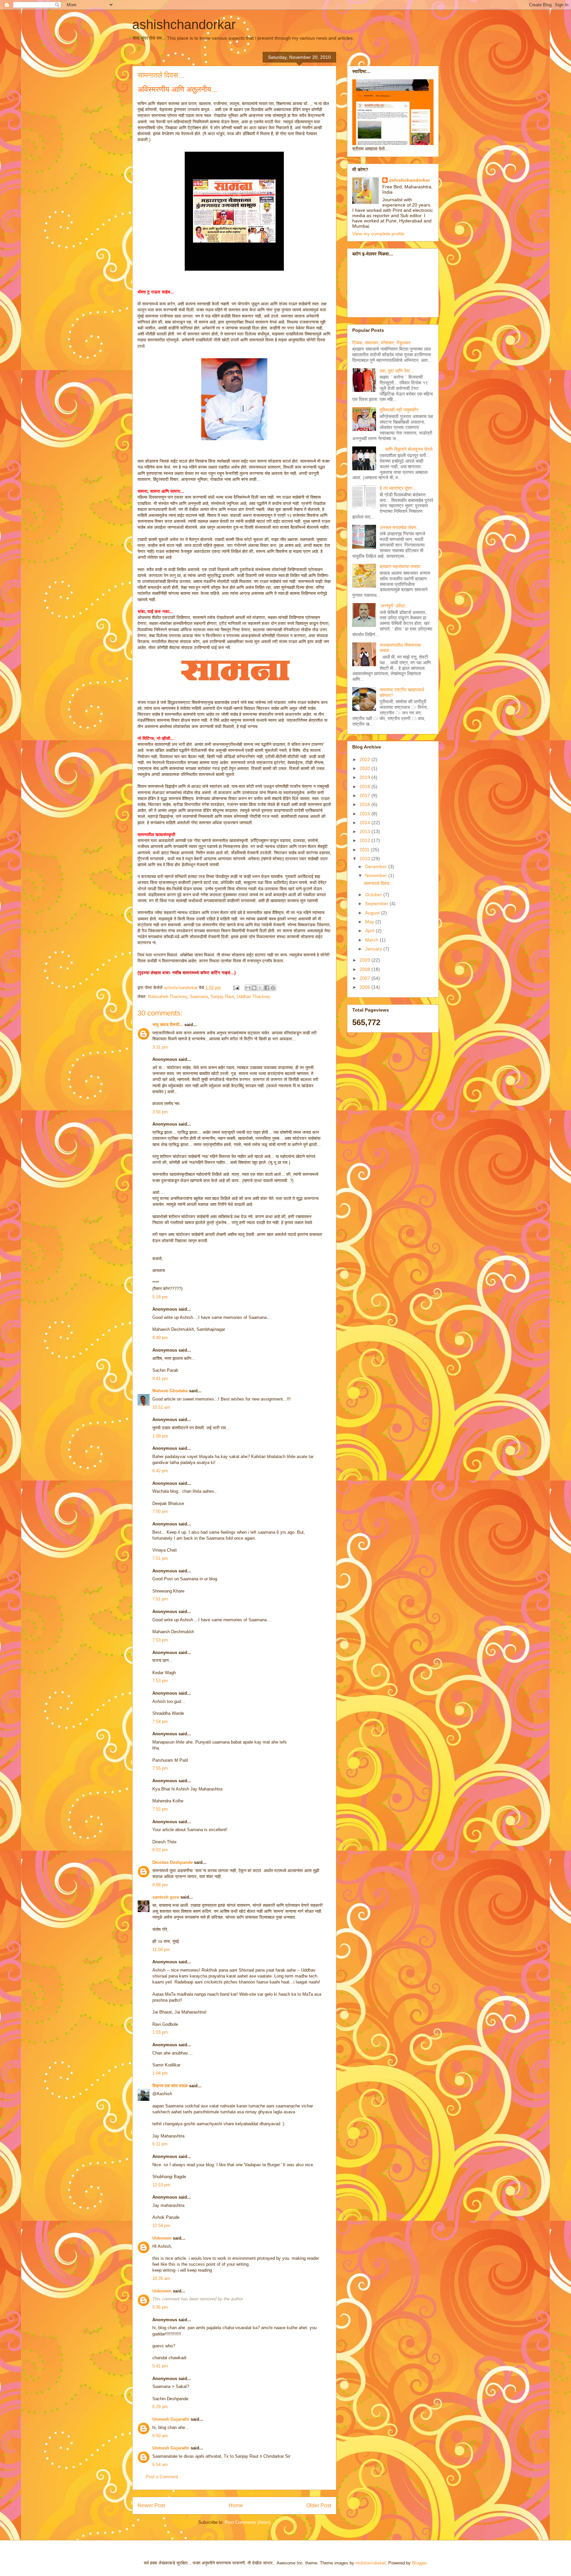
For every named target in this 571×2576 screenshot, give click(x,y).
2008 (365, 969)
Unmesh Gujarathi (171, 2419)
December (377, 866)
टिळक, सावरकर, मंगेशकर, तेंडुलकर (381, 343)
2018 (365, 787)
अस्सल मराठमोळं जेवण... (400, 527)
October (374, 895)
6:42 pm (160, 1471)
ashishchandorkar (184, 24)
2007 (365, 978)
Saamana (199, 997)
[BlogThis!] (254, 988)
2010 (365, 859)
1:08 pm (160, 1436)
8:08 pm (160, 1885)
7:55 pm (160, 1768)
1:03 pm (160, 2032)
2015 (365, 814)
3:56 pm (160, 1112)
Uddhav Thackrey (253, 997)
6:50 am (160, 2436)
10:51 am (161, 1407)
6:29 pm (160, 2407)
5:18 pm (160, 1297)
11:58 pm (161, 1950)
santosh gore (166, 1897)
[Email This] (248, 988)
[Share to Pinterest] (273, 988)
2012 (365, 840)
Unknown (162, 2238)
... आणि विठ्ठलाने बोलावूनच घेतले (406, 449)
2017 (365, 795)
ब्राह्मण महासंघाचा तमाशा (400, 566)
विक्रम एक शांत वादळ (170, 2086)
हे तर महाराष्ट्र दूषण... (398, 488)
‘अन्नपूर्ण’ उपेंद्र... (394, 606)
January (374, 949)
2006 (365, 987)
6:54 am (160, 2464)
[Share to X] (260, 988)
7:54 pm (160, 1722)
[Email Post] (236, 988)
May (370, 922)
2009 (365, 960)
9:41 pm (160, 1379)
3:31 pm (160, 1047)
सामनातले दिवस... (379, 883)
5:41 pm (160, 2366)
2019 (365, 777)
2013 (365, 831)
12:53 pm (161, 2185)
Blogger (419, 2563)
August (373, 913)
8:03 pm (160, 1850)
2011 (365, 850)
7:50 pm (160, 1511)
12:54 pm (161, 2226)
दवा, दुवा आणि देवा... (397, 371)
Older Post (319, 2505)
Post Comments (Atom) (248, 2522)
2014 (365, 823)
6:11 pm (160, 2144)
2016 (365, 804)
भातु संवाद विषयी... (168, 1025)
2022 (365, 759)
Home (236, 2505)
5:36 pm (160, 2307)
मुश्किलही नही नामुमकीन (399, 410)
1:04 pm (160, 2073)
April (370, 931)
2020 (365, 768)
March (372, 940)
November (377, 875)
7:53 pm (160, 1640)
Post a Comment (162, 2477)
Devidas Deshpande (172, 1862)
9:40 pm (160, 1338)
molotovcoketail (371, 2563)
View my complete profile (378, 234)
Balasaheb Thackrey (168, 997)
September (377, 904)
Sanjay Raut (222, 997)
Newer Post (151, 2505)
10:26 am (161, 2278)
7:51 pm (160, 1558)
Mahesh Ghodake (170, 1391)
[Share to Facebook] (267, 988)
